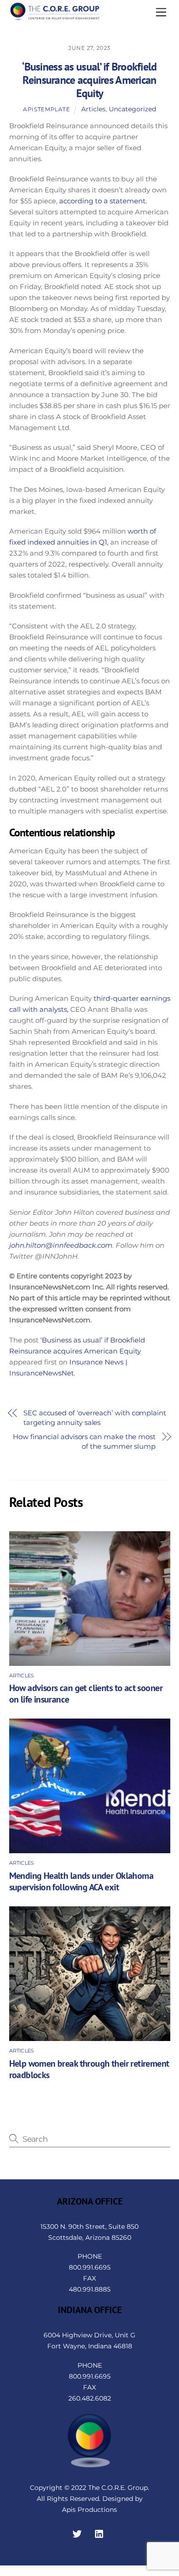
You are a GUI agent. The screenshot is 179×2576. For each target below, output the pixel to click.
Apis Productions (89, 2510)
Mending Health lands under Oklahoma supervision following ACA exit (81, 1881)
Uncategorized (132, 109)
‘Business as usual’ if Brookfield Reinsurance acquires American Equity (89, 80)
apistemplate (46, 109)
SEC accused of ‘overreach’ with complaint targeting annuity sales (95, 1418)
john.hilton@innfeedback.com (61, 1245)
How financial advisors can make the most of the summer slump (84, 1441)
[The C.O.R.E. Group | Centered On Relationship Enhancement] (55, 17)
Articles (93, 109)
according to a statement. (103, 201)
